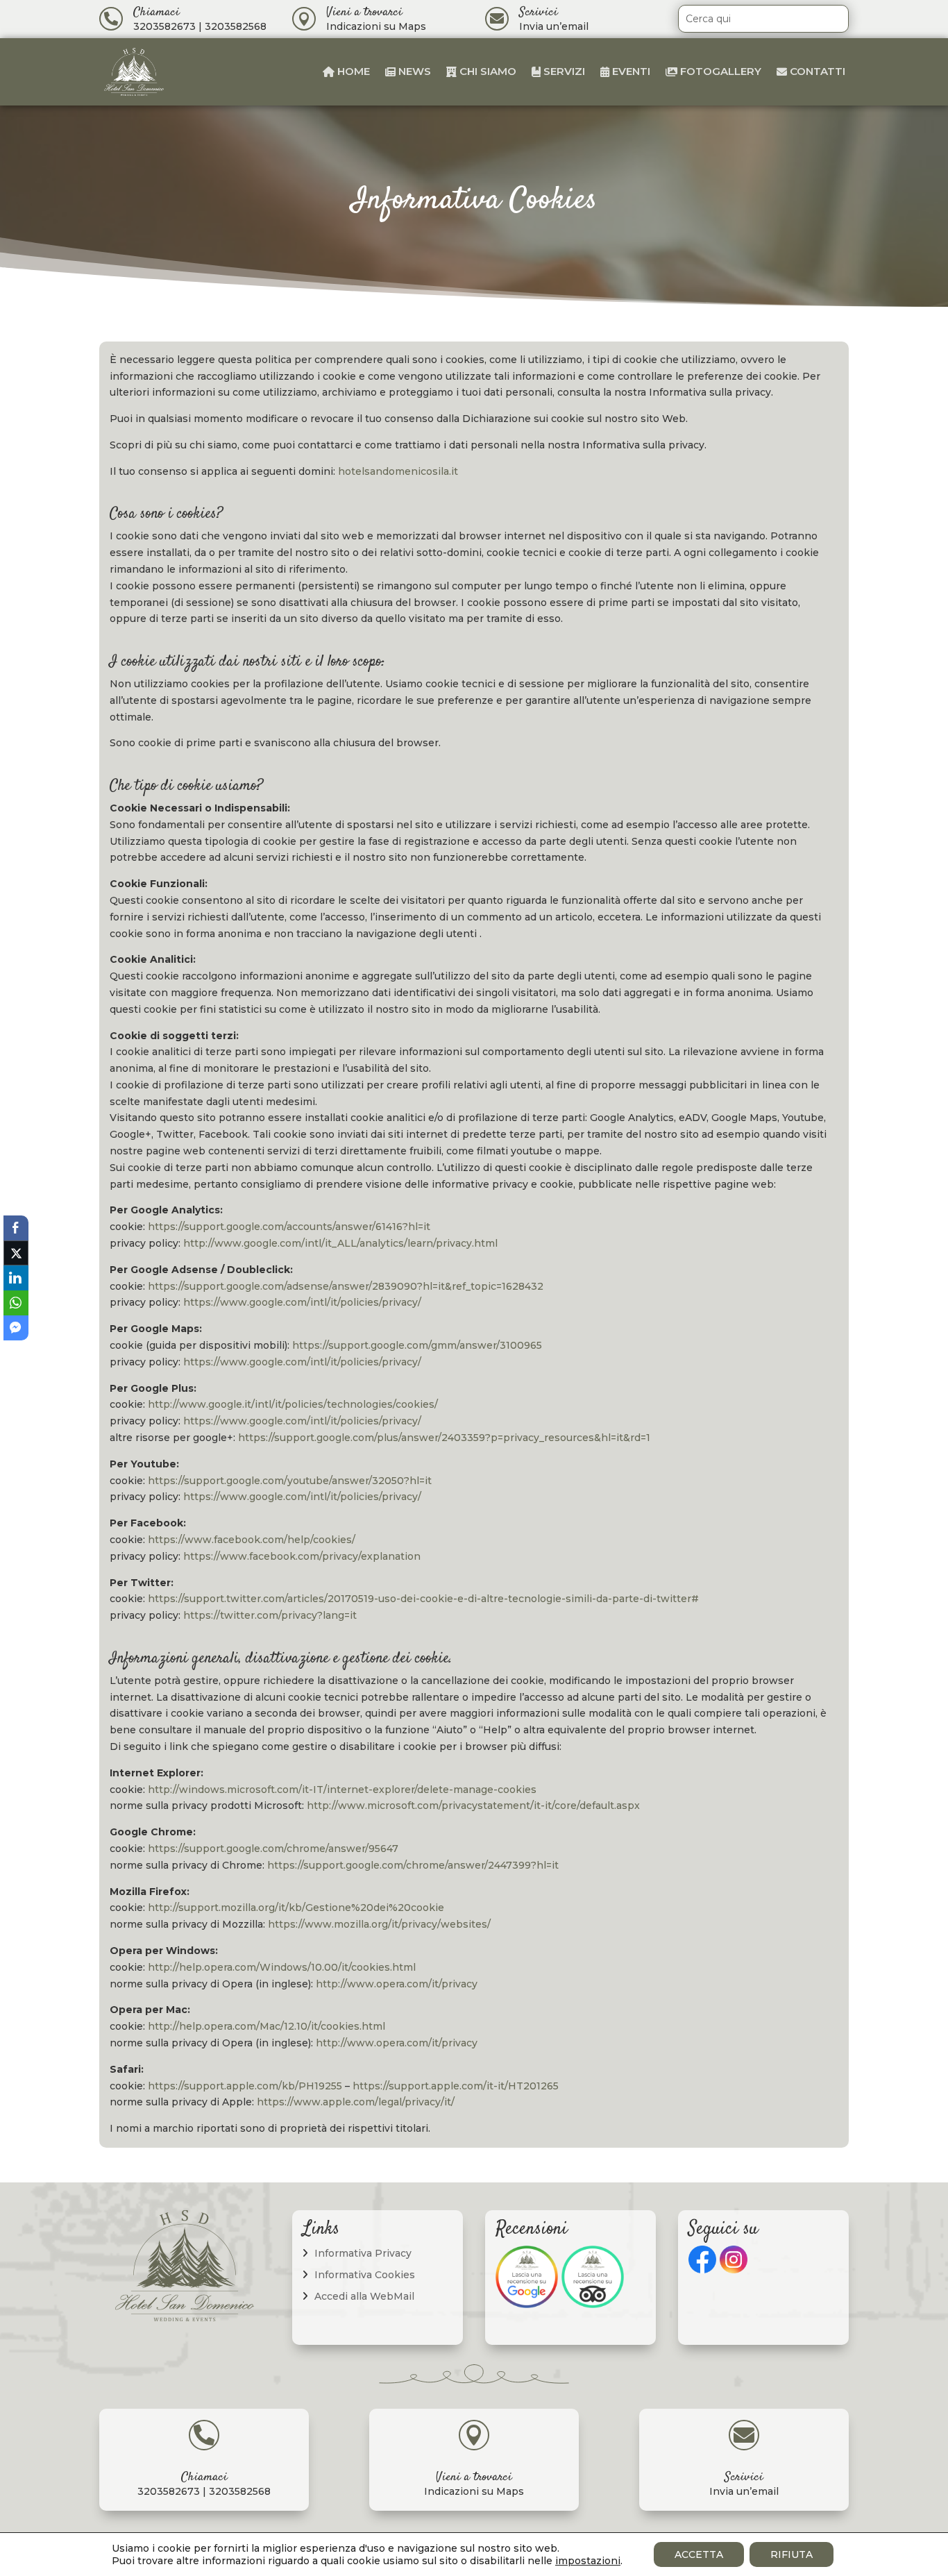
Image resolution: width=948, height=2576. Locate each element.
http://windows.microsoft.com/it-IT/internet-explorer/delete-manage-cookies (342, 1790)
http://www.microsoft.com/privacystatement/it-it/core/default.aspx (473, 1805)
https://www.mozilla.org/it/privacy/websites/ (379, 1924)
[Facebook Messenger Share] (16, 1328)
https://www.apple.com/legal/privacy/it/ (356, 2102)
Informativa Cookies (365, 2275)
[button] (16, 1353)
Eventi (630, 71)
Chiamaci (156, 12)
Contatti (816, 71)
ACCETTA (699, 2554)
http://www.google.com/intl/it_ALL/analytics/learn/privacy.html (340, 1243)
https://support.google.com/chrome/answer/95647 (273, 1849)
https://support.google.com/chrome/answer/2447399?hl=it (413, 1865)
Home (352, 71)
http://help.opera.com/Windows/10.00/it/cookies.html (282, 1967)
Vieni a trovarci (364, 12)
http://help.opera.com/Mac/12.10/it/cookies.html (266, 2026)
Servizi (563, 71)
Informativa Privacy (363, 2253)
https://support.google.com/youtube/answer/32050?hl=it (290, 1481)
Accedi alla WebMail (364, 2296)
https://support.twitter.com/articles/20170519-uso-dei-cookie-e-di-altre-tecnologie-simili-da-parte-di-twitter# (423, 1599)
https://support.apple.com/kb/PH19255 (245, 2086)
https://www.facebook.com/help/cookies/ (252, 1540)
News (413, 71)
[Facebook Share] (16, 1228)
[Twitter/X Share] (16, 1253)
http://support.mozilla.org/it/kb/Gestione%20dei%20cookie (296, 1908)
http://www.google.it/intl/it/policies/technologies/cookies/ (293, 1404)
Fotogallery (719, 71)
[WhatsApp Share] (16, 1303)
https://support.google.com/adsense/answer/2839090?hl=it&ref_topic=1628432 (346, 1286)
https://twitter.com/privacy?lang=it (270, 1615)
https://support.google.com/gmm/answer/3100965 (417, 1345)
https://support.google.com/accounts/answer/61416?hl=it (289, 1227)
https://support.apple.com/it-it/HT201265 (456, 2086)
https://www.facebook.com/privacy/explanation (302, 1556)
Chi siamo (486, 71)
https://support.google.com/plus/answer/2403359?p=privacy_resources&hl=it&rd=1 (444, 1438)
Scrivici (539, 12)
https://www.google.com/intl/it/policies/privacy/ (302, 1302)
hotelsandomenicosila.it (398, 471)
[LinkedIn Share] (16, 1278)
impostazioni (588, 2561)
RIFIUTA (792, 2554)
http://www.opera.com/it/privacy (397, 1984)
